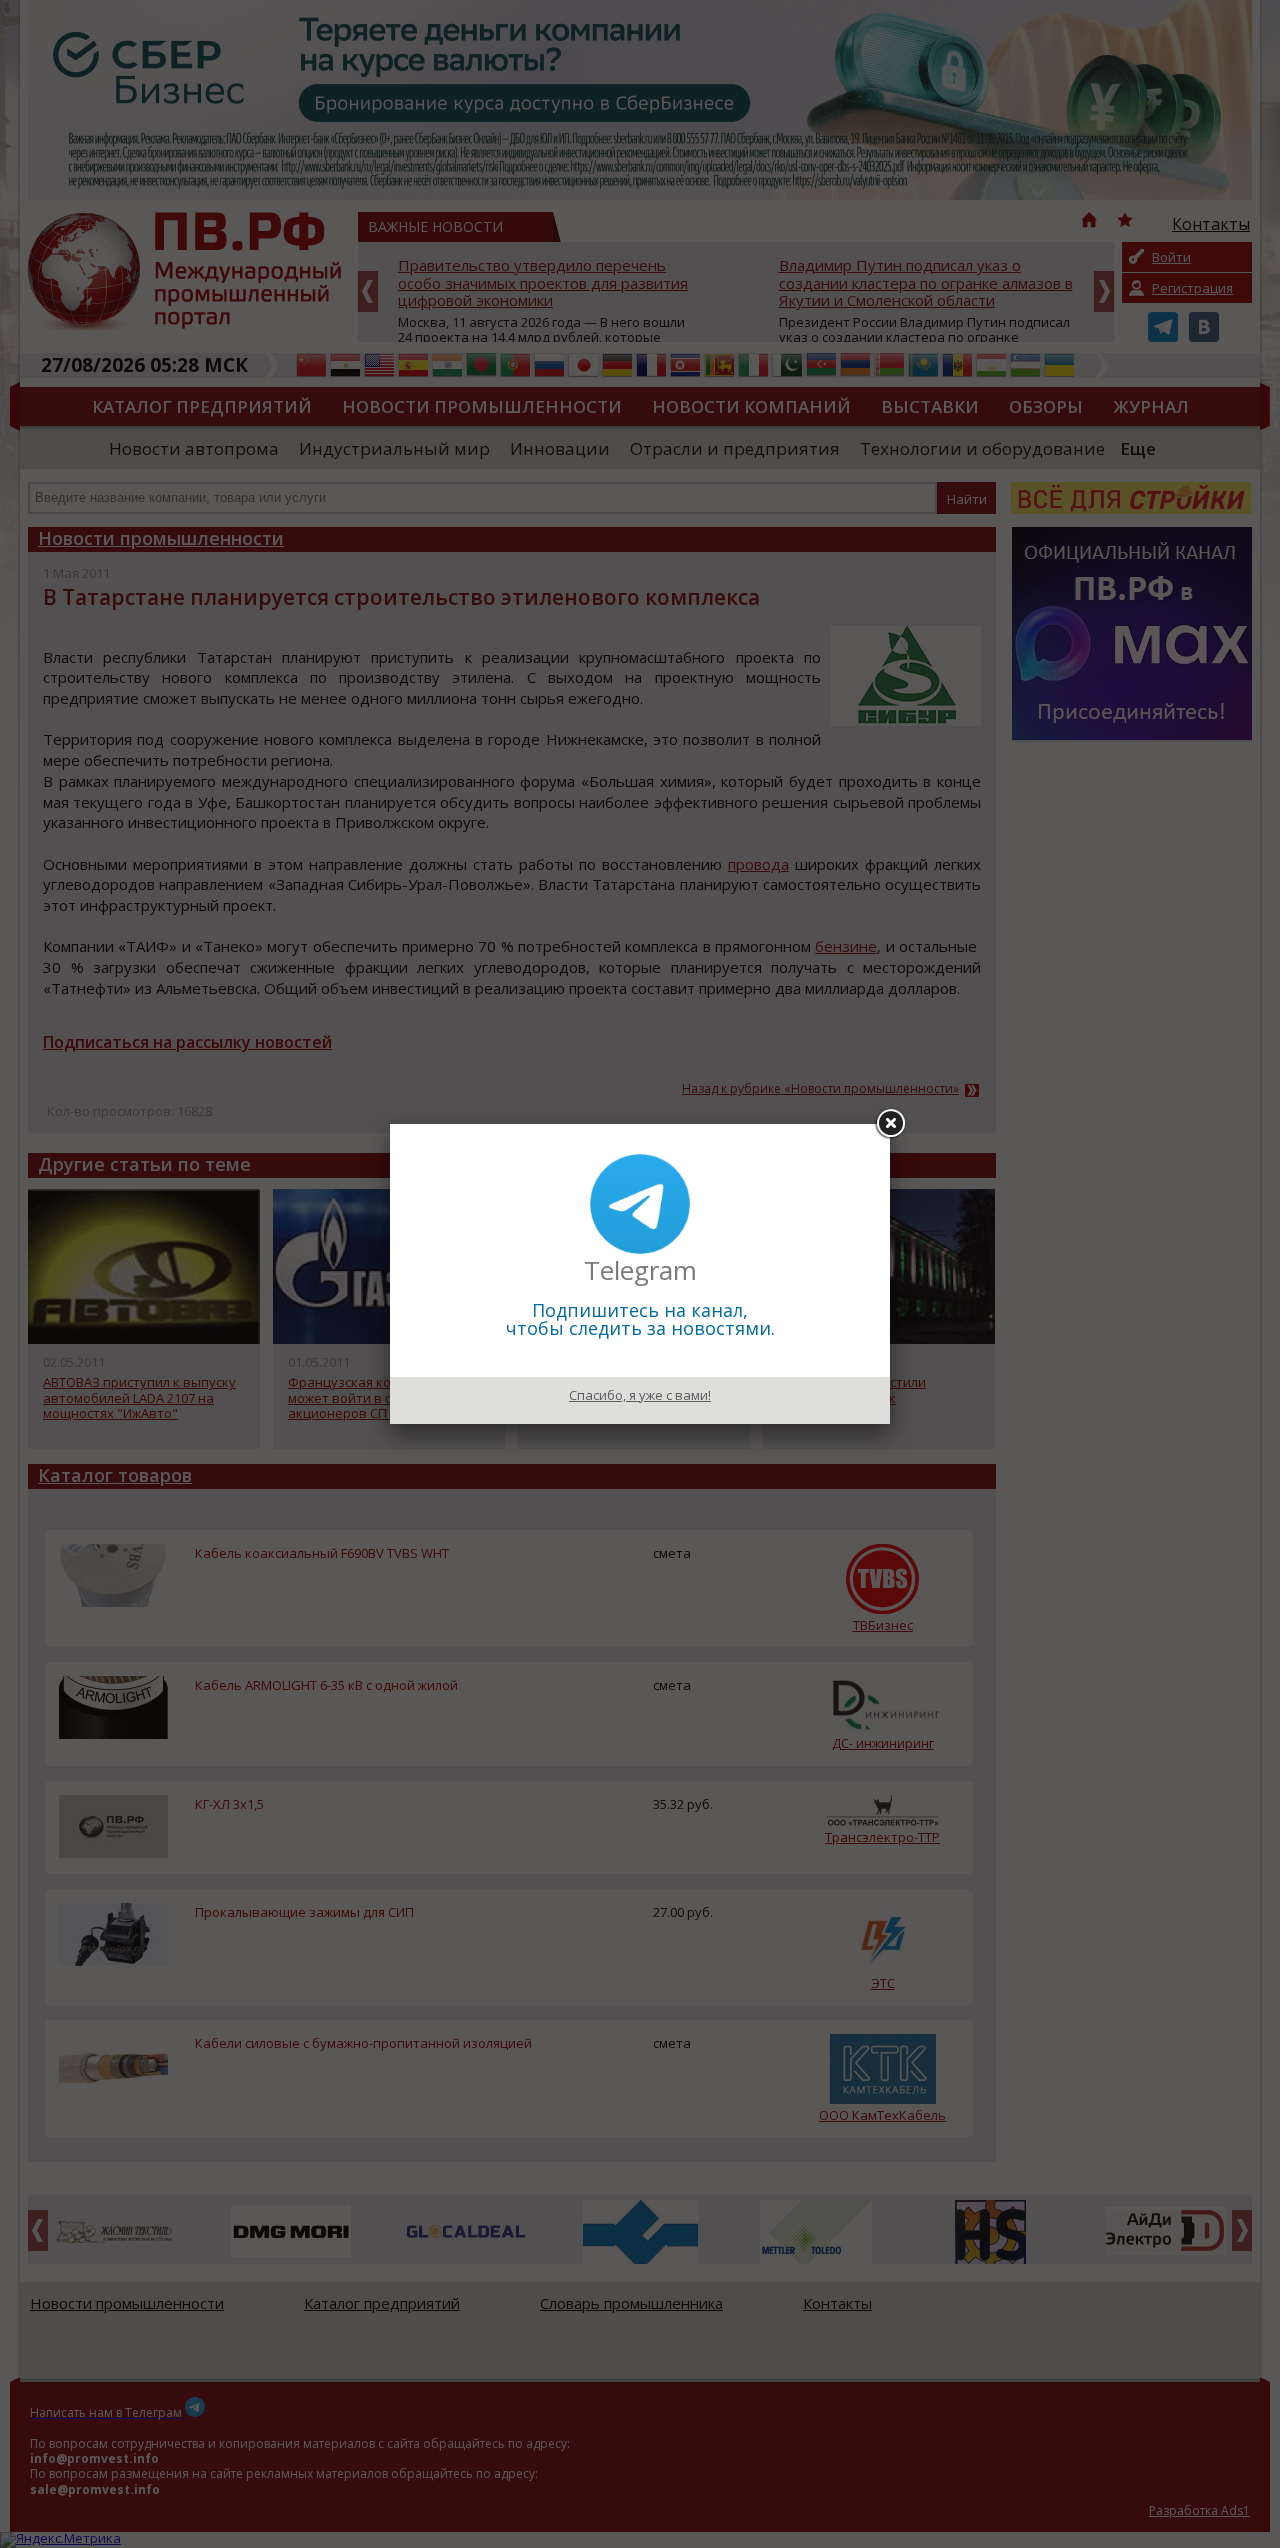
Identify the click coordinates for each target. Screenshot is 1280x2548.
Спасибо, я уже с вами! (640, 1395)
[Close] (890, 1124)
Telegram (640, 1270)
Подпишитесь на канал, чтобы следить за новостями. (640, 1319)
